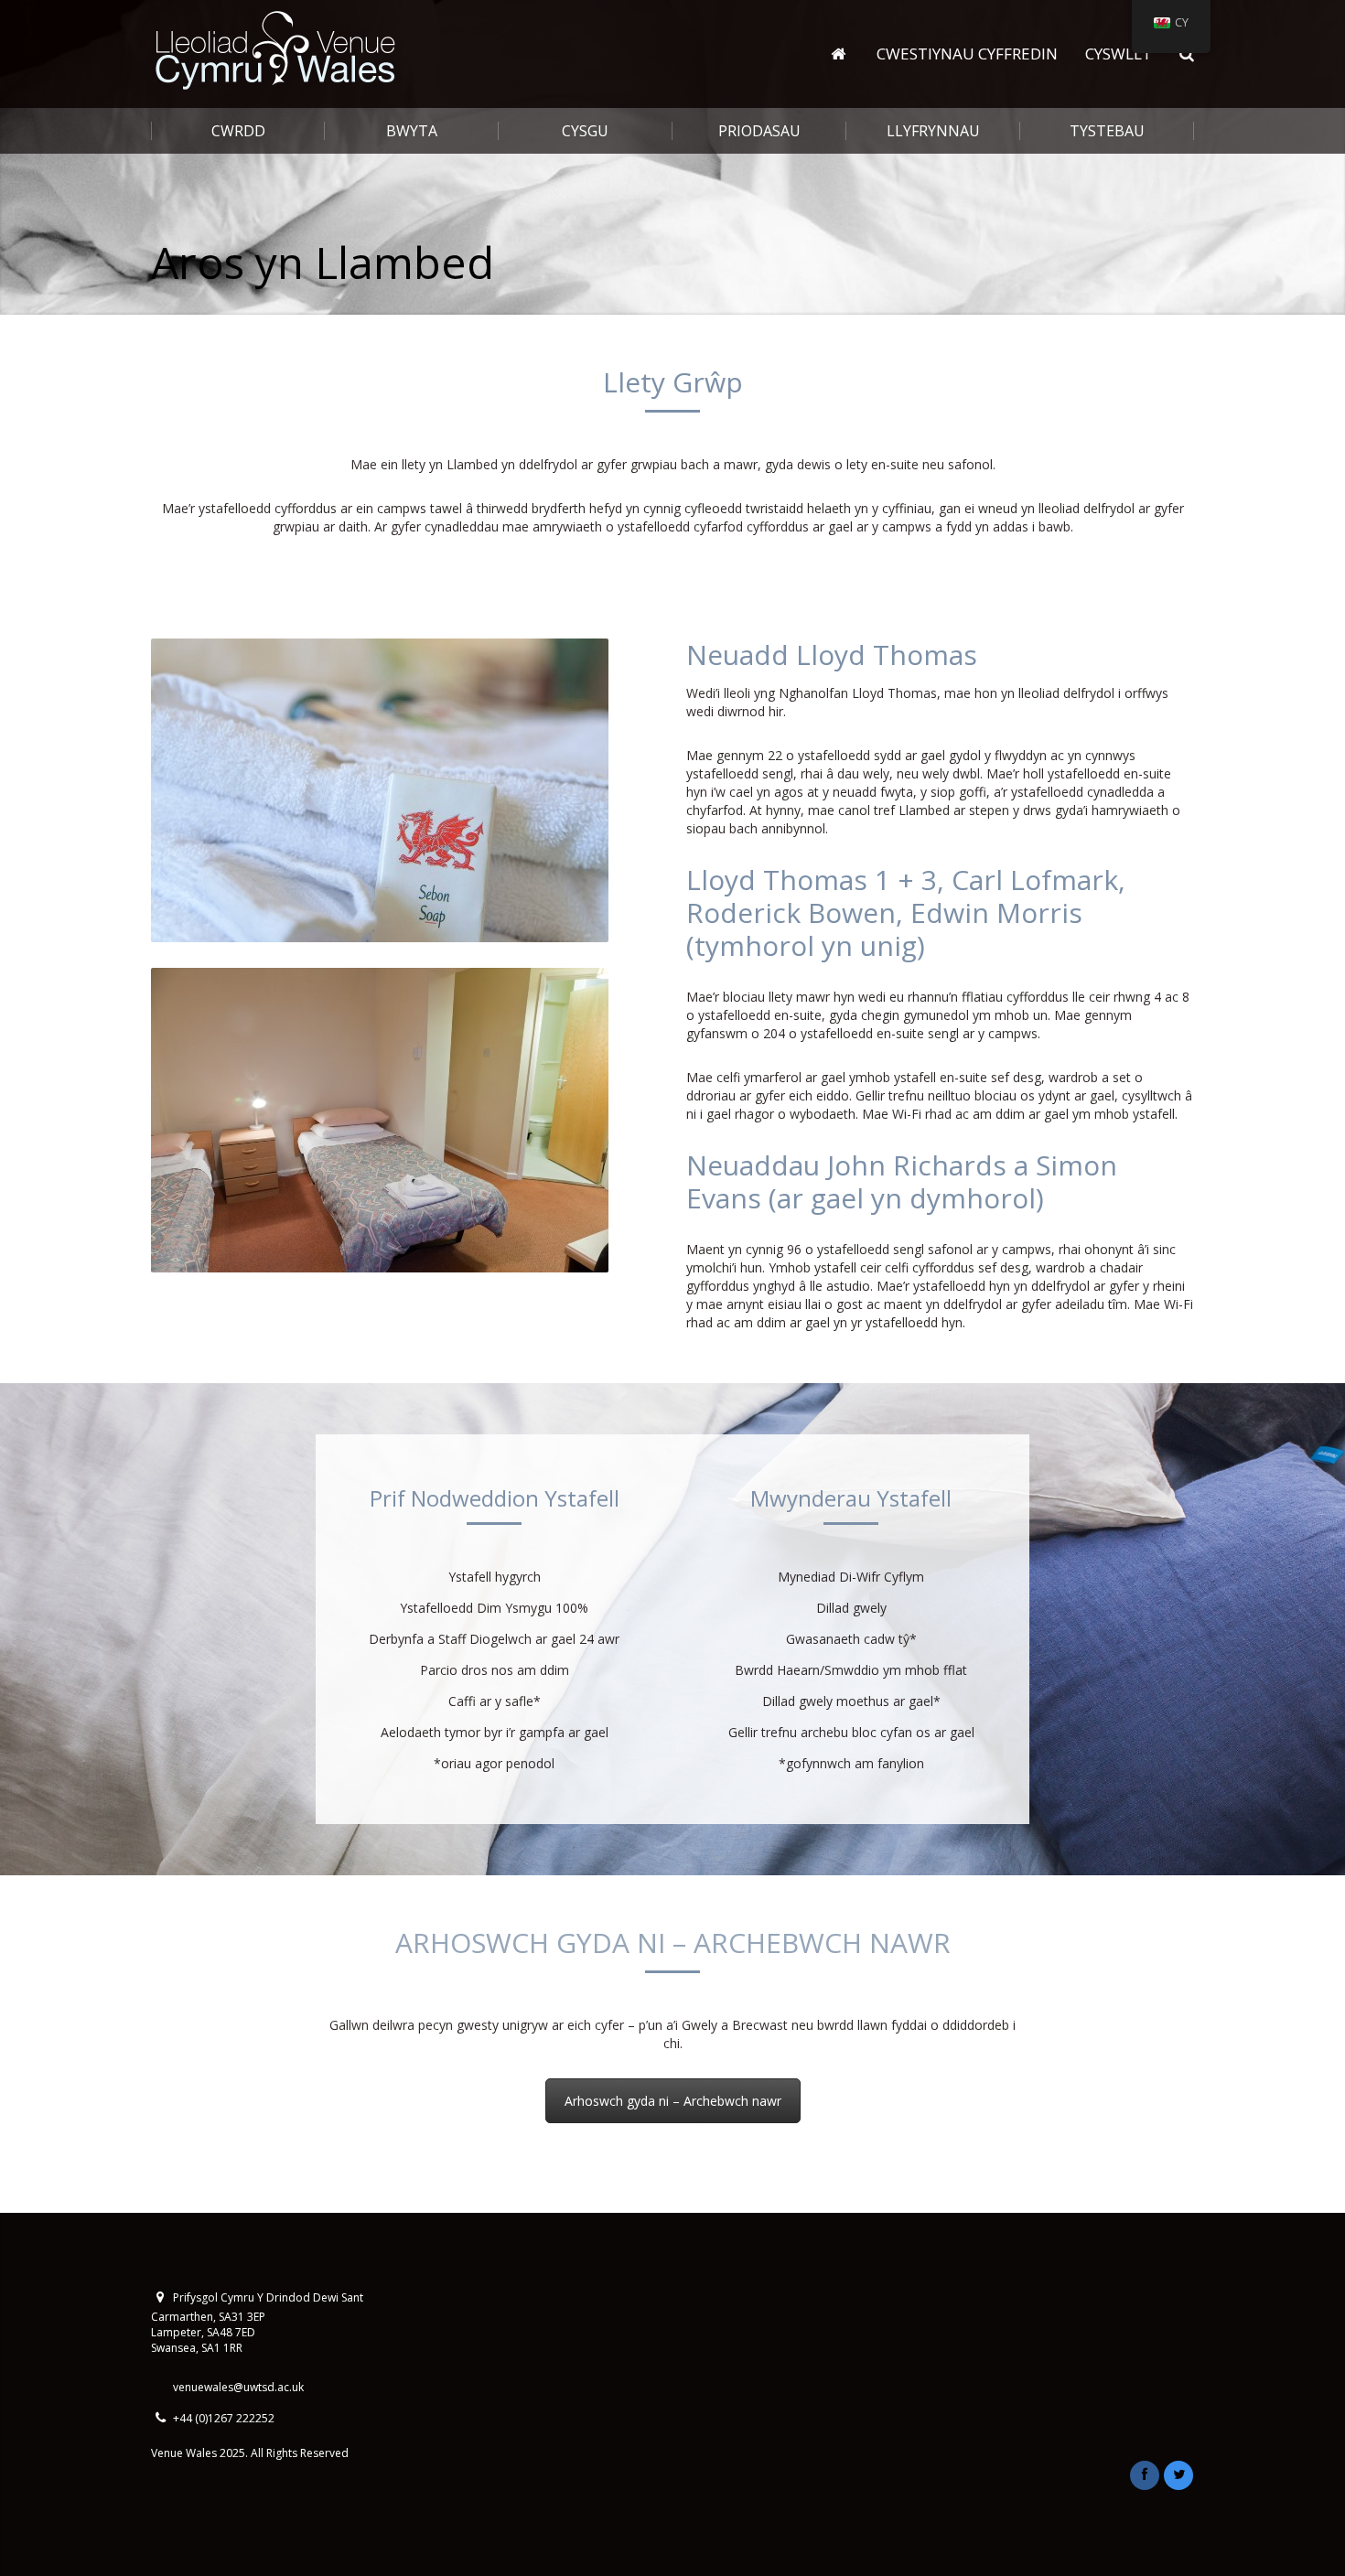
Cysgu (585, 131)
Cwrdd (238, 131)
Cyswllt (1119, 54)
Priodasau (759, 131)
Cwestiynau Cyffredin (967, 54)
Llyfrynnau (933, 131)
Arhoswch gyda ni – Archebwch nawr (673, 2101)
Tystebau (1107, 131)
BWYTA (412, 131)
